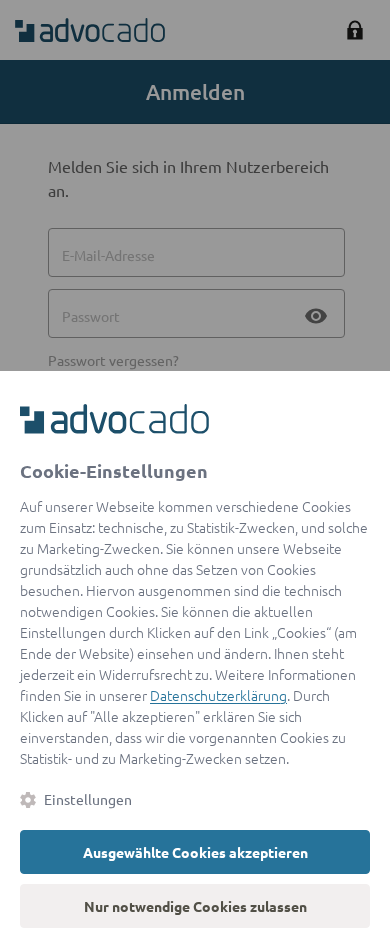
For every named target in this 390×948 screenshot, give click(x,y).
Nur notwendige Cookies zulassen (195, 906)
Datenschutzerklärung (218, 695)
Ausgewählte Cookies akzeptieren (195, 852)
